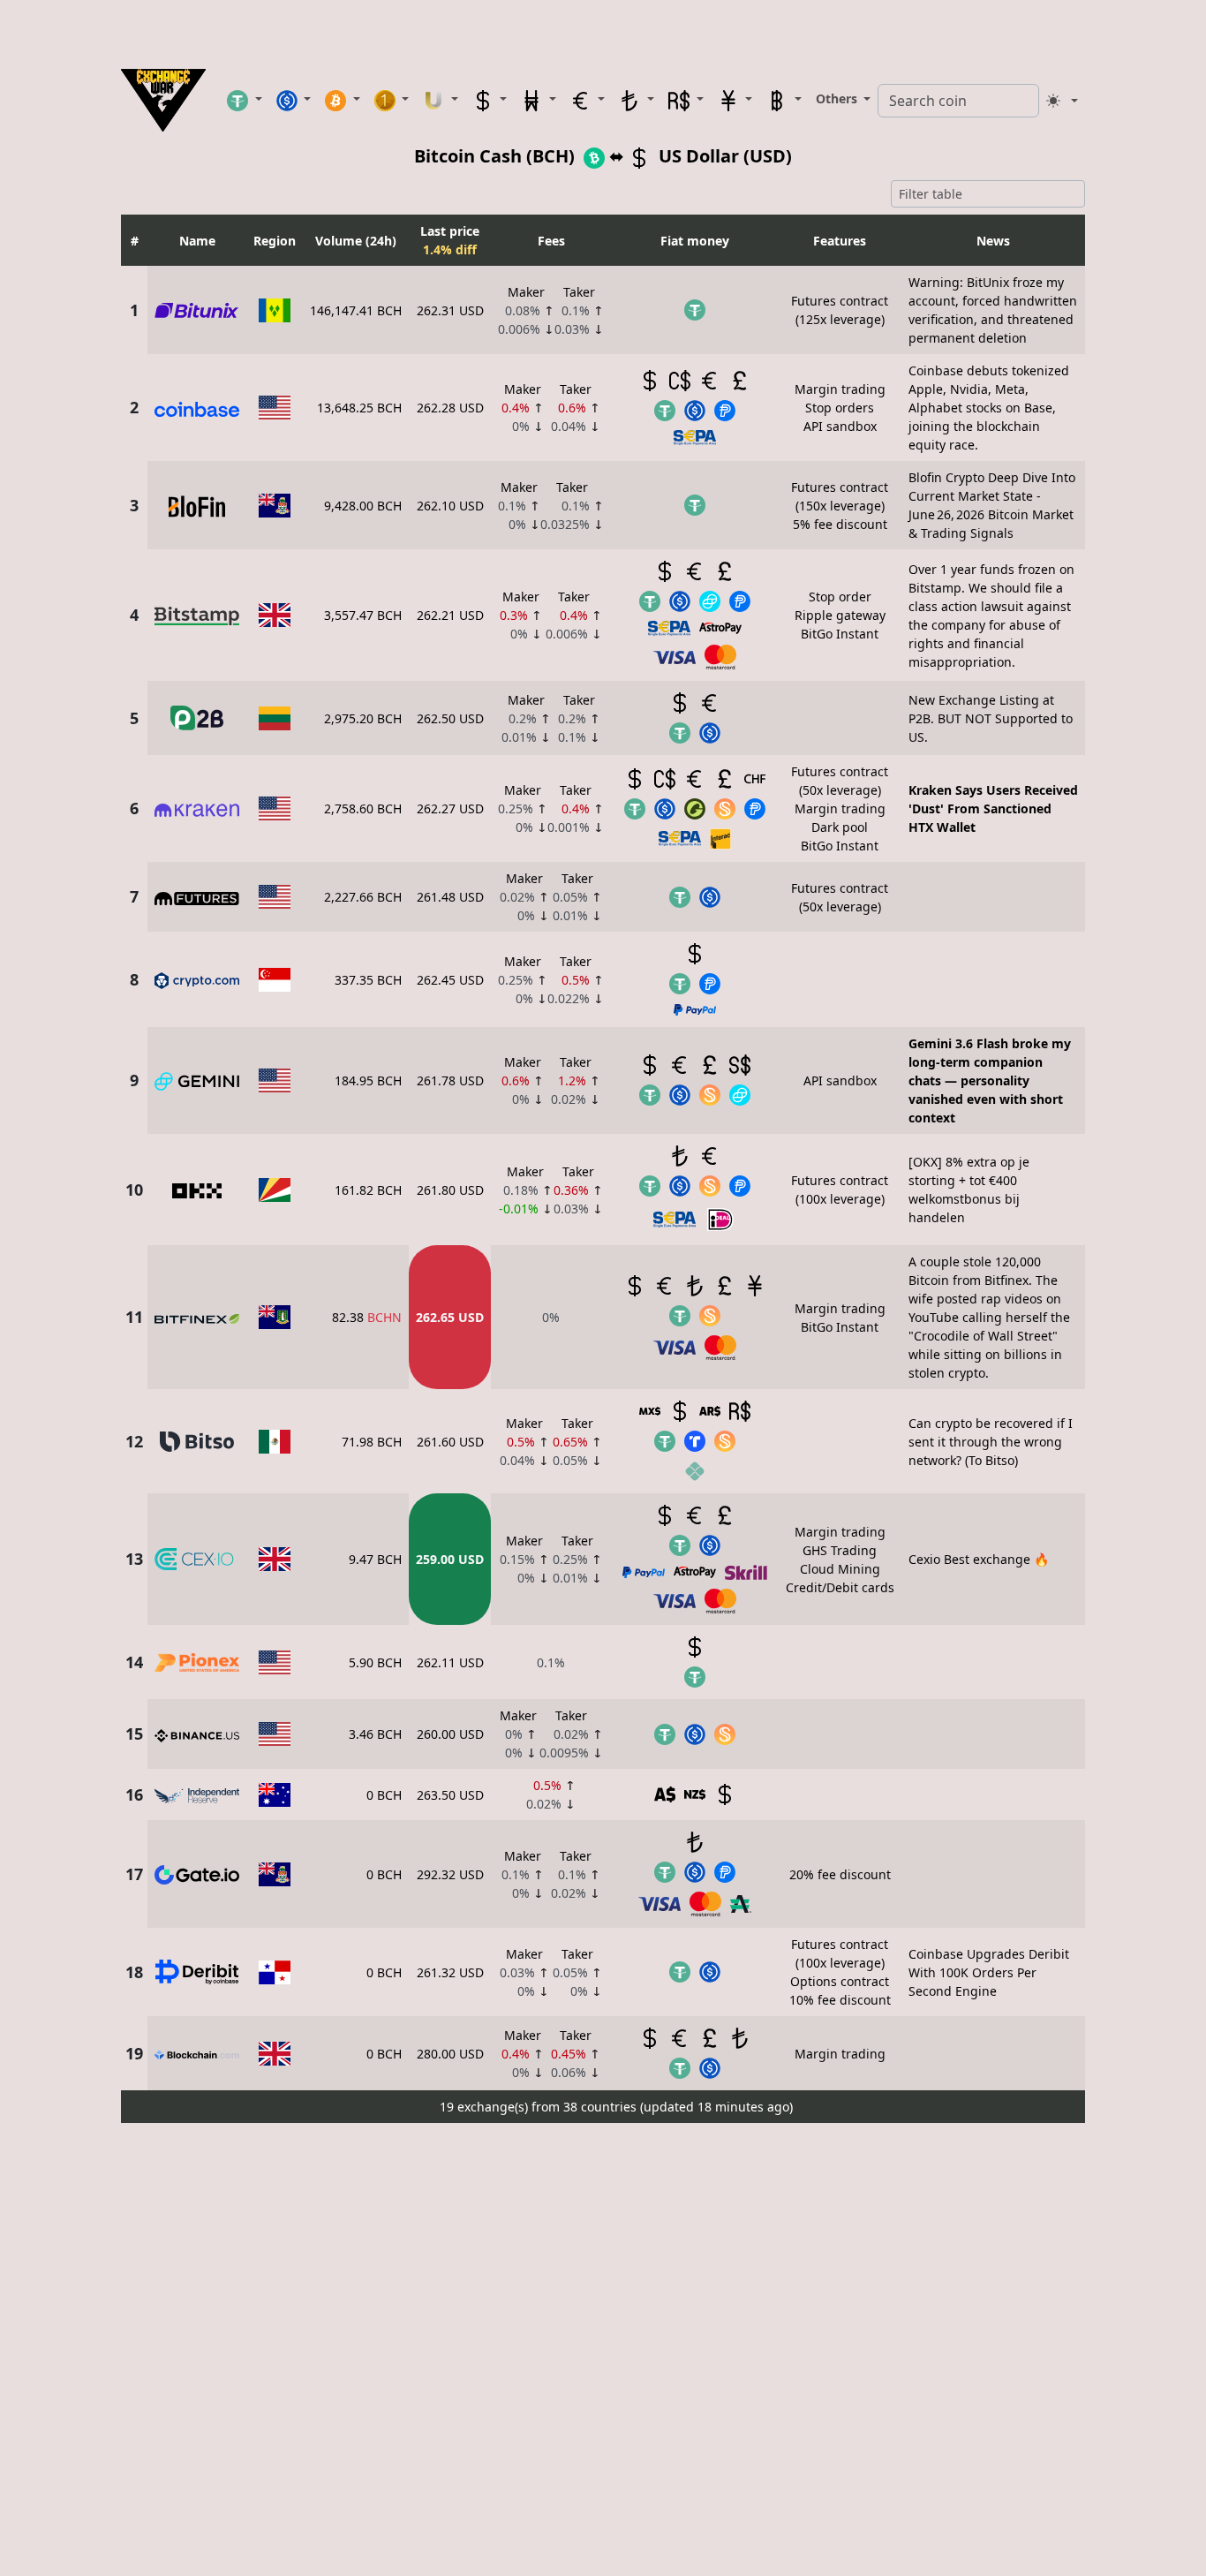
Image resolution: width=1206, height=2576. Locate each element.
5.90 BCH (375, 1662)
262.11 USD (450, 1662)
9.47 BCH (375, 1559)
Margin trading (840, 2054)
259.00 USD (450, 1559)
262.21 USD (450, 615)
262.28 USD (450, 408)
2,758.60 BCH (363, 808)
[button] (245, 100)
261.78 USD (450, 1080)
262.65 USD (450, 1317)
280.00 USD (450, 2054)
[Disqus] (603, 2351)
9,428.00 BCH (363, 506)
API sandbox (840, 1080)
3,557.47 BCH (363, 615)
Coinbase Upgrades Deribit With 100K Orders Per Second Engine (989, 1972)
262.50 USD (450, 718)
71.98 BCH (372, 1442)
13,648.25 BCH (359, 408)
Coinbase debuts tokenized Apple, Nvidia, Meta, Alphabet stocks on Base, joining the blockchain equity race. (989, 408)
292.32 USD (450, 1874)
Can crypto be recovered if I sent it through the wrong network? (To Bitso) (991, 1442)
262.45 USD (450, 980)
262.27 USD (450, 808)
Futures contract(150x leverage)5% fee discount (840, 506)
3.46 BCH (375, 1734)
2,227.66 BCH (363, 897)
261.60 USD (450, 1442)
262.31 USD (450, 310)
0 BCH (384, 1795)
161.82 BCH (368, 1190)
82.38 (367, 1317)
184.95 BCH (368, 1080)
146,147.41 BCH (356, 310)
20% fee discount (840, 1874)
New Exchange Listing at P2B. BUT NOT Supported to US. (991, 718)
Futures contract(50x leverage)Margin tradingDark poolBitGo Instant (840, 808)
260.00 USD (450, 1734)
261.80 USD (450, 1190)
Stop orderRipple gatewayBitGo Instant (840, 615)
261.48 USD (450, 897)
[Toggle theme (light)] (1062, 101)
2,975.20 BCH (363, 718)
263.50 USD (450, 1795)
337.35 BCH (368, 980)
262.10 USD (450, 506)
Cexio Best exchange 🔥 (979, 1559)
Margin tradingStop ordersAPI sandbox (840, 408)
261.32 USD (450, 1972)
